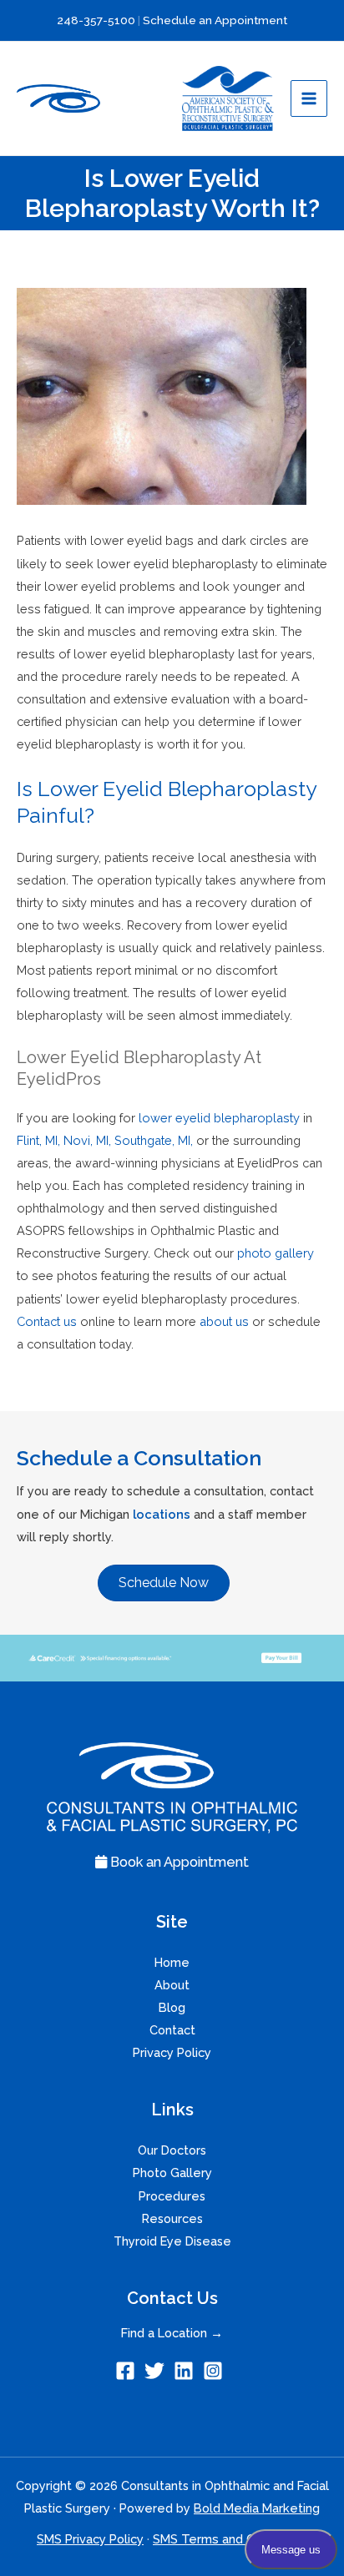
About (172, 1985)
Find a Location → (172, 2333)
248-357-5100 (96, 20)
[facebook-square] (128, 2371)
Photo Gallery (172, 2173)
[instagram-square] (216, 2371)
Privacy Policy (172, 2052)
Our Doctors (172, 2150)
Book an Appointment (178, 1862)
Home (172, 1962)
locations (162, 1514)
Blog (172, 2007)
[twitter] (157, 2371)
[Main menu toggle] (309, 98)
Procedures (172, 2196)
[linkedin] (187, 2371)
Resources (172, 2218)
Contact (172, 2030)
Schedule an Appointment (215, 20)
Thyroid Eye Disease (172, 2241)
